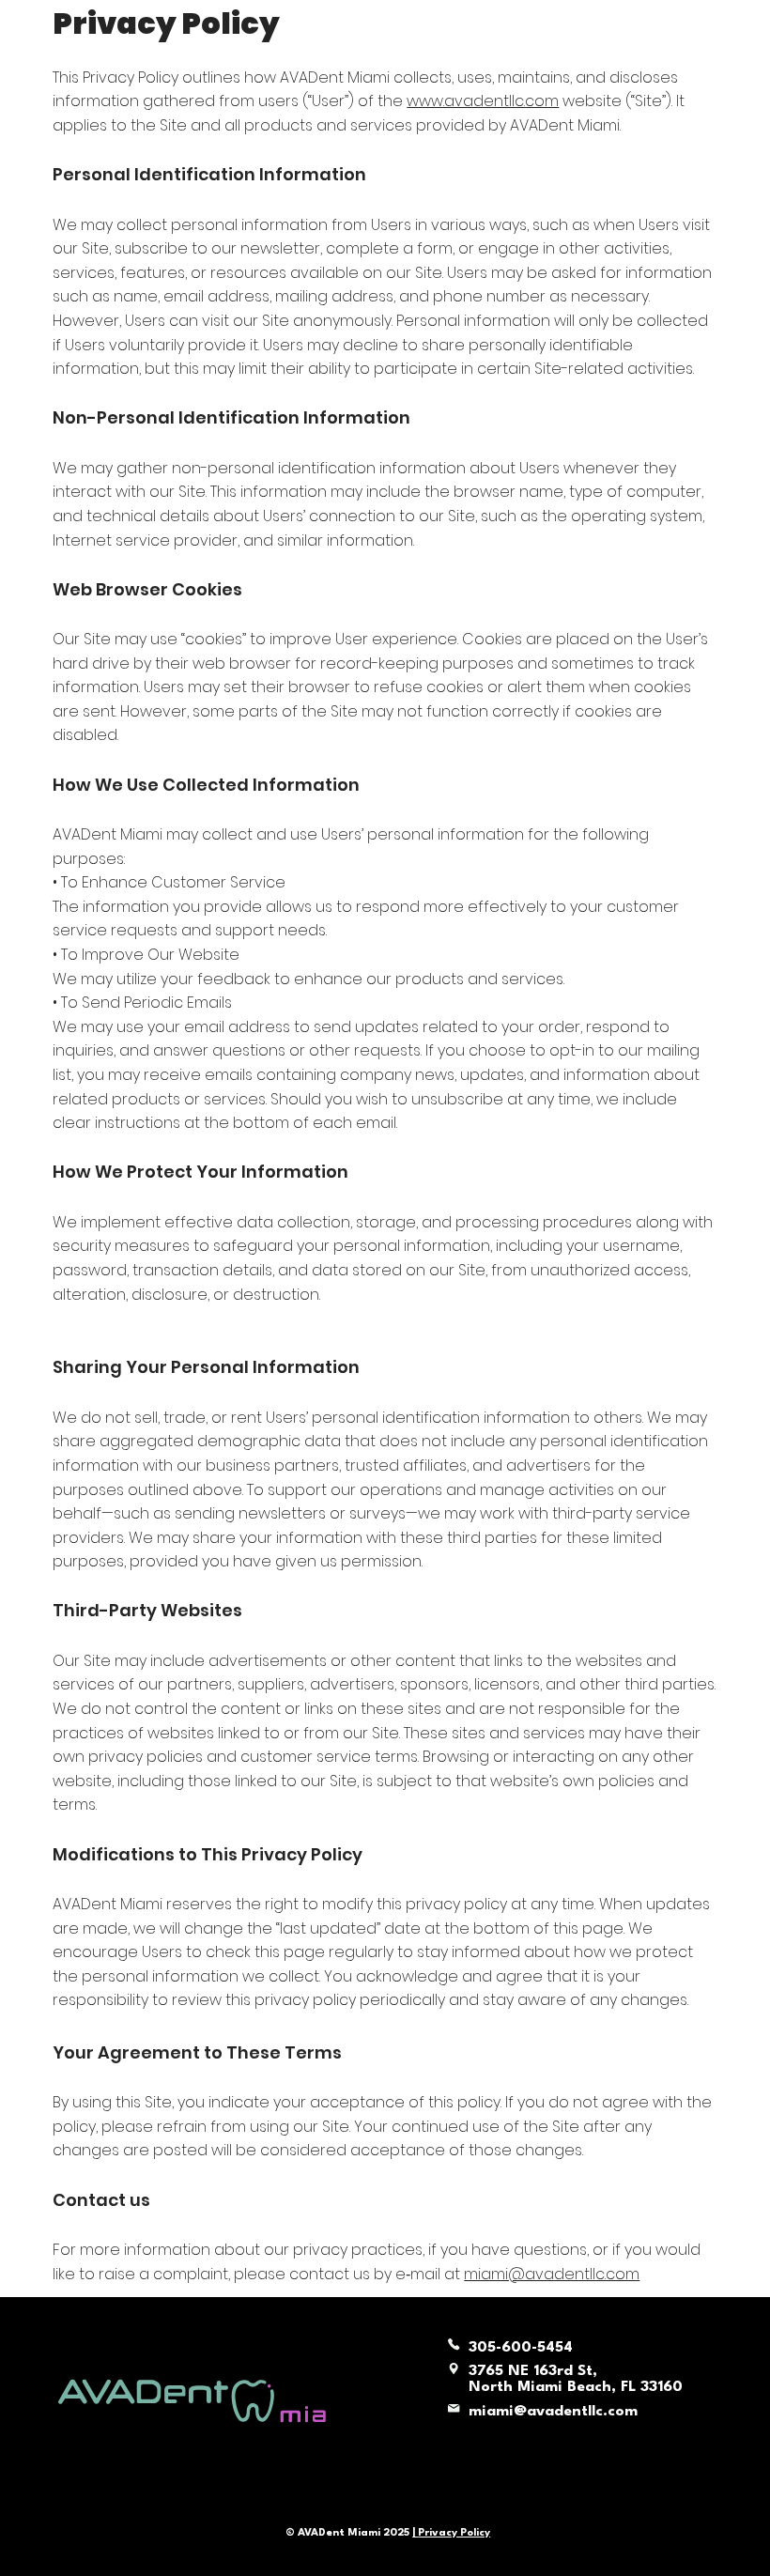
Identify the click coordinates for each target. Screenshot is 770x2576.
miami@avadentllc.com (552, 2274)
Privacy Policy (454, 2533)
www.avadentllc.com (483, 101)
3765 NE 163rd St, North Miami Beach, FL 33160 (576, 2379)
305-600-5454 (521, 2348)
